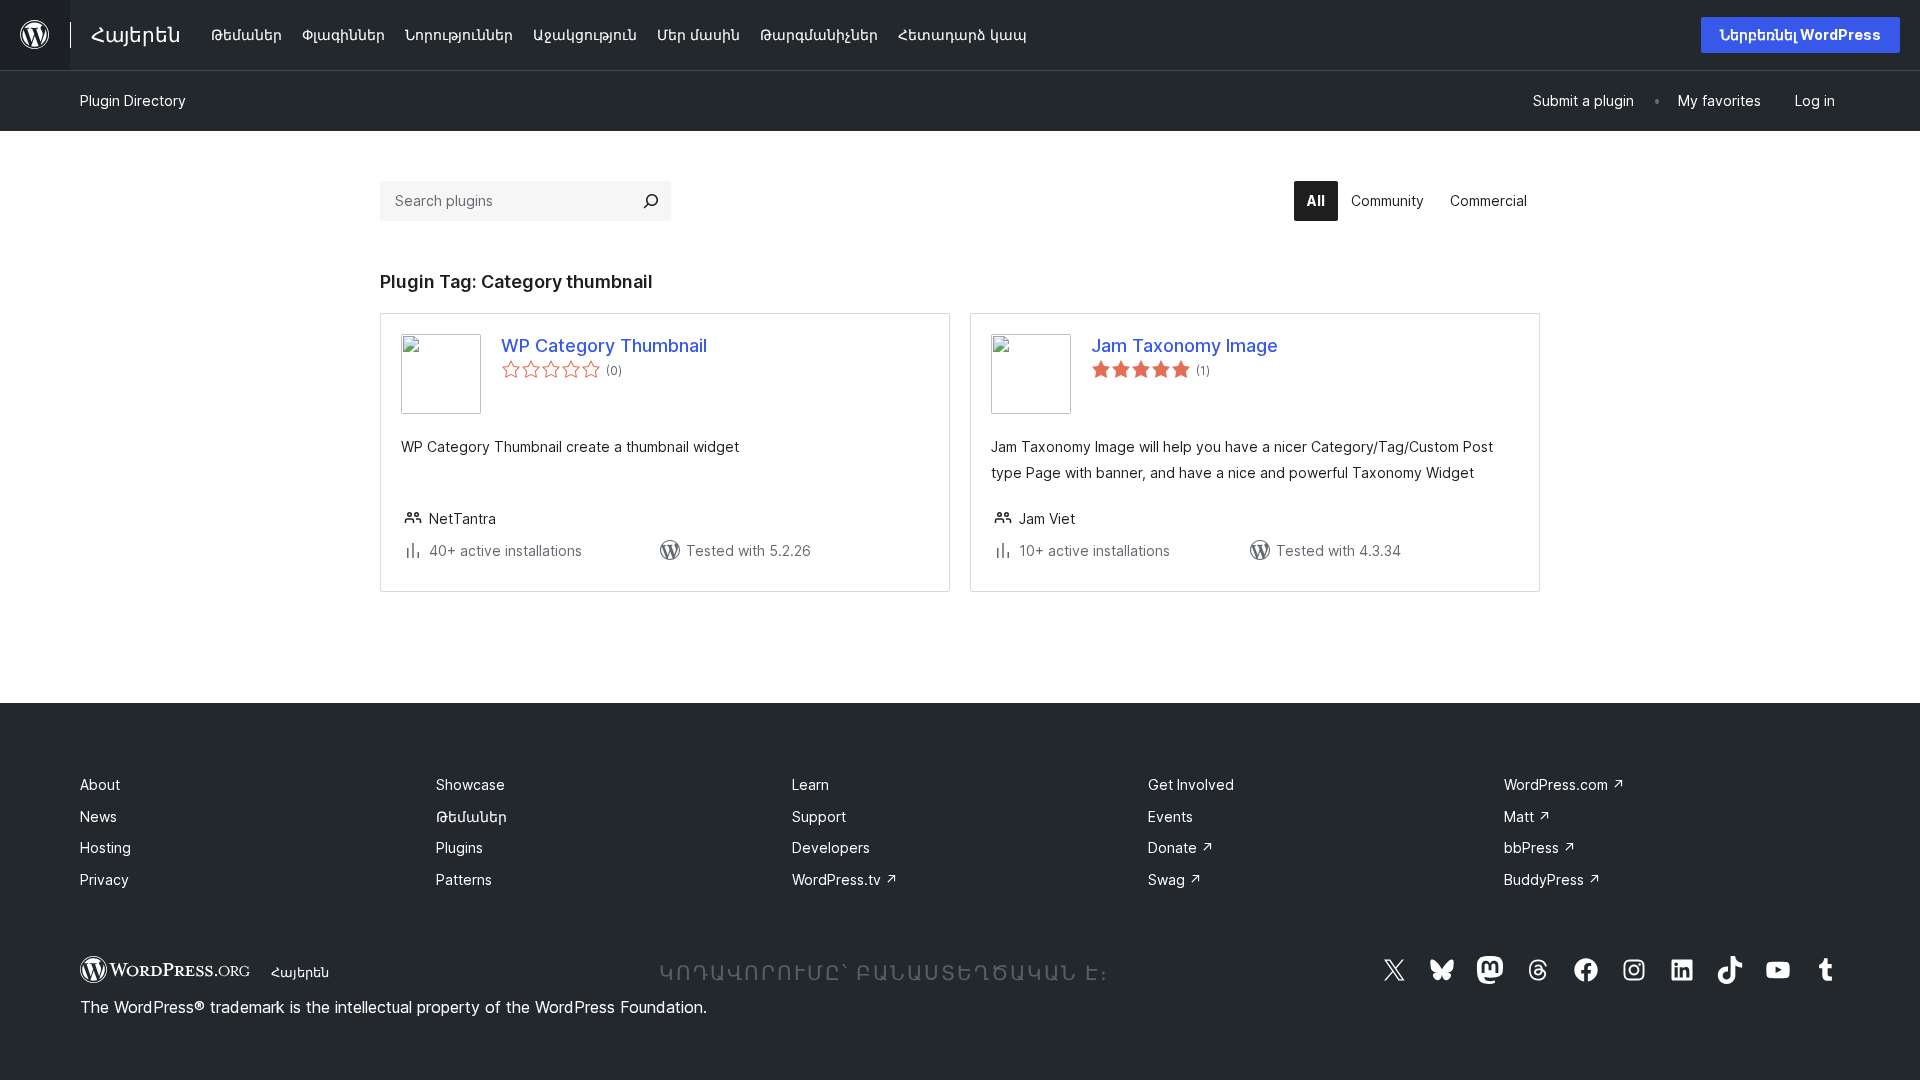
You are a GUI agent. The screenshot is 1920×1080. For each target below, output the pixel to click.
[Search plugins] (651, 201)
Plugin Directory (133, 100)
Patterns (464, 879)
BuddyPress (1552, 879)
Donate (1181, 847)
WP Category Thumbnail (604, 345)
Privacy (104, 879)
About (100, 784)
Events (1170, 816)
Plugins (459, 847)
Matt (1527, 816)
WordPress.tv (845, 879)
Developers (831, 847)
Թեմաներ (471, 816)
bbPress (1540, 847)
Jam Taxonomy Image (1184, 345)
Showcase (470, 784)
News (98, 816)
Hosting (105, 847)
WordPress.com (1564, 784)
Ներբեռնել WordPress (1800, 34)
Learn (810, 784)
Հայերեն (300, 972)
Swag (1175, 879)
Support (819, 816)
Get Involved (1191, 784)
